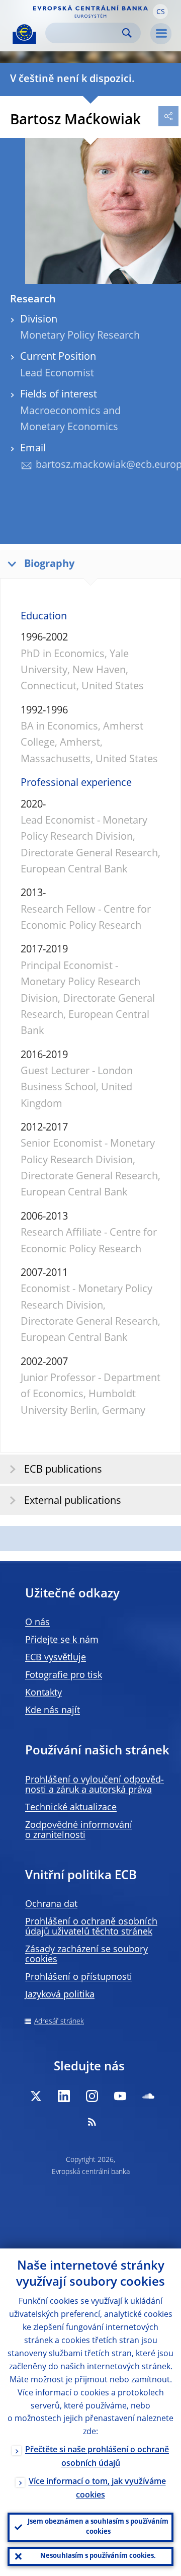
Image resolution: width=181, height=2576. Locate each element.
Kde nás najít (53, 1711)
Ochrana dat (51, 1904)
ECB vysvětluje (56, 1658)
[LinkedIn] (64, 2096)
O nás (37, 1623)
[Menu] (161, 34)
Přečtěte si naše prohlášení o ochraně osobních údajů (97, 2457)
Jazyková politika (60, 1995)
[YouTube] (120, 2096)
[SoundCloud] (148, 2096)
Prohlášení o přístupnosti (79, 1977)
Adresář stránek (59, 2022)
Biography (49, 565)
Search (127, 33)
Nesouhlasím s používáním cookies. (98, 2556)
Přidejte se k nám (62, 1640)
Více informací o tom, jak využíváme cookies (97, 2489)
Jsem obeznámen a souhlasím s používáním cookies (98, 2527)
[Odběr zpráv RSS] (92, 2122)
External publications (73, 1501)
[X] (36, 2096)
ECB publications (63, 1470)
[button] (160, 12)
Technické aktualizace (71, 1808)
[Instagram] (92, 2096)
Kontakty (43, 1693)
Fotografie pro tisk (64, 1675)
